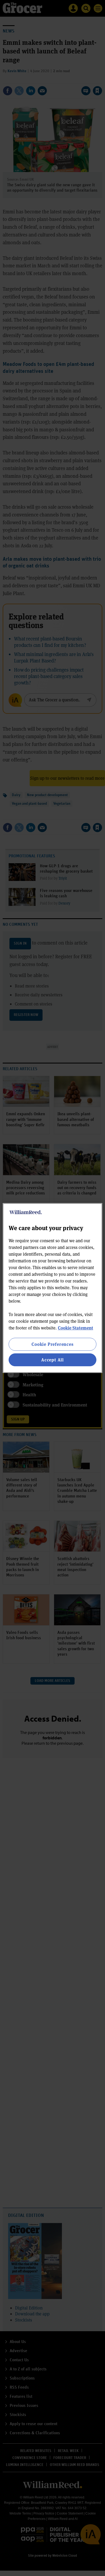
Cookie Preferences (52, 1344)
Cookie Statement (76, 1328)
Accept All (52, 1360)
